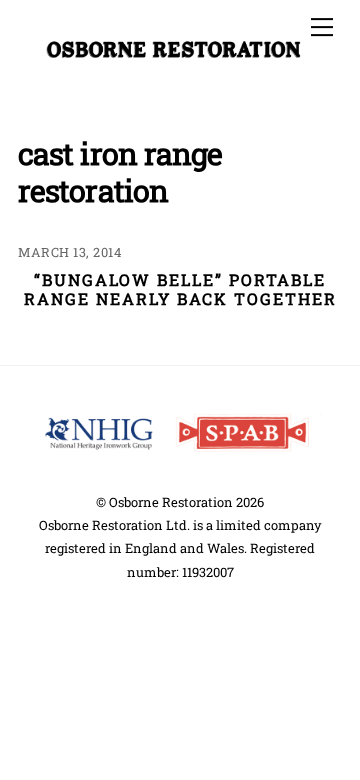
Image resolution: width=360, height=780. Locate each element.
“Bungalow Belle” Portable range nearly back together (180, 289)
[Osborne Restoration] (175, 51)
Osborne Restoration (171, 502)
